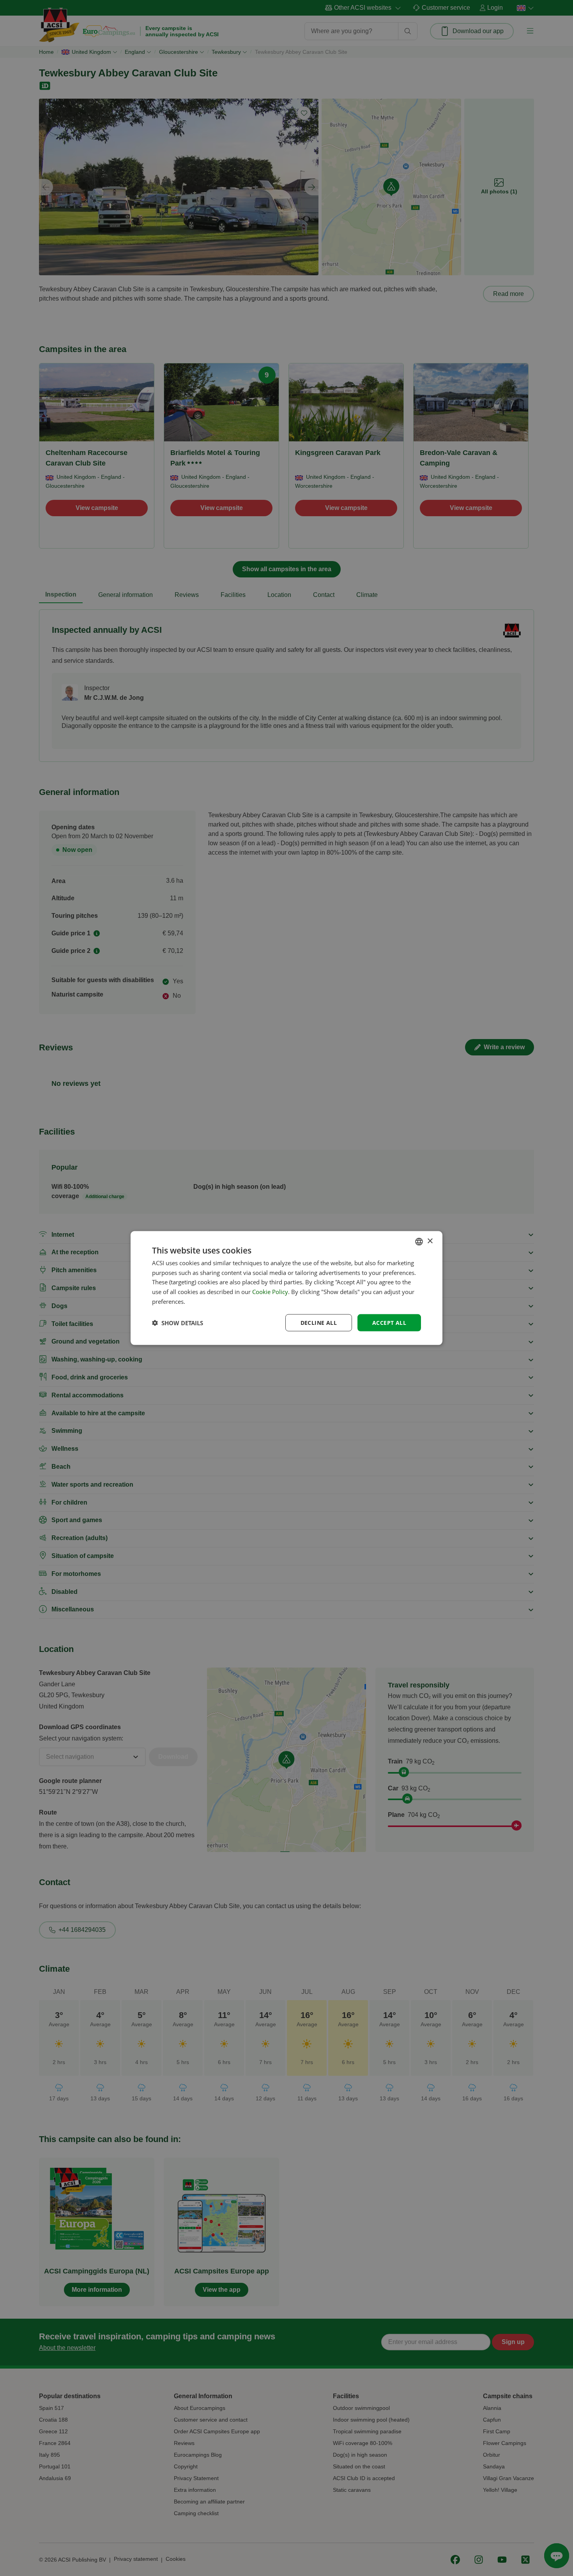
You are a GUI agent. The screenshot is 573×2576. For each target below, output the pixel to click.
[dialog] (286, 1288)
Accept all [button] (389, 1322)
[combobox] (419, 1241)
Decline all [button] (319, 1322)
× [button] (430, 1241)
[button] (178, 1323)
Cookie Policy (270, 1292)
